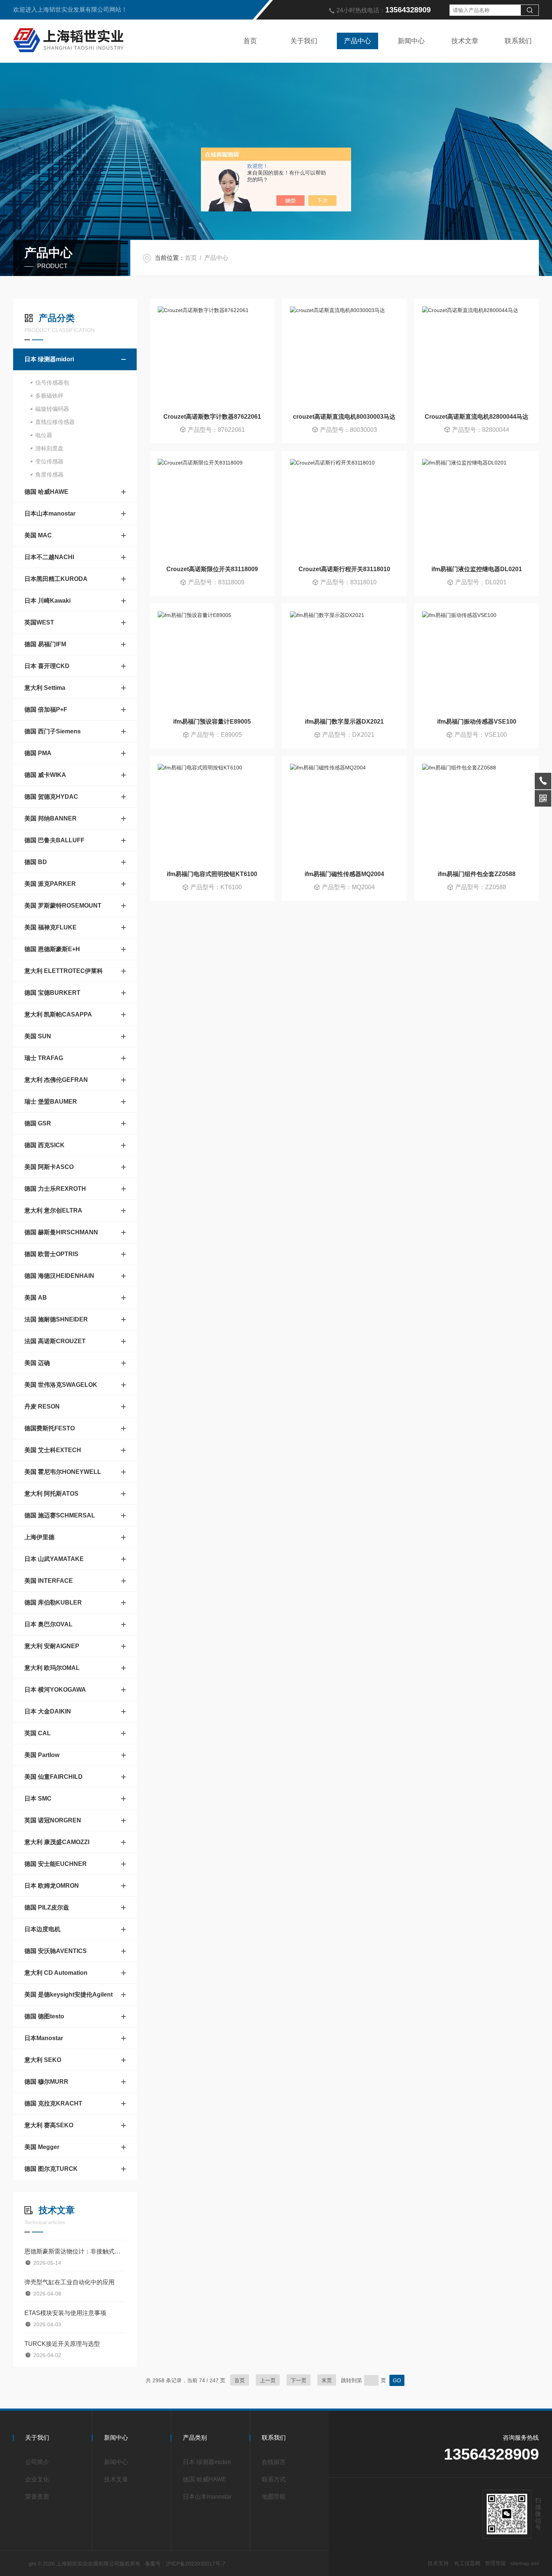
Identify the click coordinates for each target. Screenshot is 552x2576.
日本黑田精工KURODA (56, 579)
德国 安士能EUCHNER (56, 1864)
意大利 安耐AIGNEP (52, 1646)
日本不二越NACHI (49, 557)
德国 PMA (38, 753)
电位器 (44, 435)
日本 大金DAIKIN (48, 1711)
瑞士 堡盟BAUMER (51, 1102)
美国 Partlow (42, 1755)
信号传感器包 (52, 382)
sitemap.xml (525, 2563)
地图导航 (274, 2497)
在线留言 (274, 2462)
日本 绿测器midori (49, 359)
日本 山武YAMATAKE (54, 1559)
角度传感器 (49, 474)
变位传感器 (49, 461)
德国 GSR (38, 1123)
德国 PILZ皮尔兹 (47, 1907)
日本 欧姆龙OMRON (52, 1886)
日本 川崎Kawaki (48, 601)
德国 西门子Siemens (53, 731)
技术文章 (465, 41)
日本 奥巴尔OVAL (48, 1624)
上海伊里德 (39, 1537)
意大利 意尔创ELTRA (53, 1210)
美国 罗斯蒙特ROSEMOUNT (63, 906)
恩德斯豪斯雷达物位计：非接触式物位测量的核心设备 (75, 2251)
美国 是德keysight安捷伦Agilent (69, 1995)
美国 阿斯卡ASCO (49, 1167)
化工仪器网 (467, 2563)
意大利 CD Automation (56, 1973)
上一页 (268, 2380)
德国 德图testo (44, 2016)
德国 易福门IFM (45, 644)
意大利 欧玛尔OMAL (52, 1668)
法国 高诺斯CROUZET (55, 1341)
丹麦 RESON (42, 1406)
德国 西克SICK (44, 1145)
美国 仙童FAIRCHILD (54, 1777)
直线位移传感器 (55, 422)
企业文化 (37, 2479)
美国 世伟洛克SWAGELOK (61, 1385)
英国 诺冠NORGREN (53, 1820)
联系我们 (518, 41)
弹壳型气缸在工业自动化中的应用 (69, 2282)
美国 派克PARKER (50, 884)
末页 (327, 2380)
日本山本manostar (50, 514)
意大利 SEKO (43, 2060)
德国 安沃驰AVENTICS (56, 1951)
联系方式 (274, 2479)
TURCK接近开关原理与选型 (62, 2344)
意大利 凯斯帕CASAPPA (58, 1014)
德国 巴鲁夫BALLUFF (54, 840)
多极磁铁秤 (49, 396)
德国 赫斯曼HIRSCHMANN (61, 1232)
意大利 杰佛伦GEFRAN (56, 1080)
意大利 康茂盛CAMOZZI (57, 1842)
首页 (250, 41)
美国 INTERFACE (49, 1581)
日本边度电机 (42, 1929)
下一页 (299, 2380)
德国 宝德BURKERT (52, 993)
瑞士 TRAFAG (44, 1058)
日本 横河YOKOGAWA (55, 1690)
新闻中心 (411, 41)
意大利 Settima (45, 688)
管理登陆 (495, 2563)
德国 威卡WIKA (45, 775)
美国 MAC (38, 535)
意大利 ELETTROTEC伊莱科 (64, 971)
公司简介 (37, 2462)
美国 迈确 (37, 1363)
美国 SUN (38, 1036)
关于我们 (304, 41)
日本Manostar (44, 2038)
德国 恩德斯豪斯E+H (52, 949)
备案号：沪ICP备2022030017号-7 (185, 2564)
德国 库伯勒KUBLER (53, 1602)
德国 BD (36, 862)
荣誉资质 (37, 2497)
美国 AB (36, 1298)
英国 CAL (38, 1733)
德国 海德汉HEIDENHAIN (59, 1276)
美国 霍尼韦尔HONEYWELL (63, 1472)
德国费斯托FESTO (50, 1428)
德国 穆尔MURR (46, 2082)
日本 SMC (38, 1799)
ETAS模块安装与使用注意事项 (65, 2313)
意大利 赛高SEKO (49, 2125)
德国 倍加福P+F (46, 710)
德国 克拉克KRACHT (53, 2103)
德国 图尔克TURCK (51, 2169)
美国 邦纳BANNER (51, 818)
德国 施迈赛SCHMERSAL (60, 1515)
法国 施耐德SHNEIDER (56, 1319)
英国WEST (39, 622)
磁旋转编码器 (52, 409)
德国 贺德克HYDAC (51, 797)
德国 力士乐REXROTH (55, 1189)
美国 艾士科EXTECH (53, 1450)
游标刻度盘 (49, 448)
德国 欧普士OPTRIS (51, 1254)
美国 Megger (42, 2147)
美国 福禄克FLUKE (51, 927)
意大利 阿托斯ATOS (51, 1494)
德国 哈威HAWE (46, 492)
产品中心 (357, 41)
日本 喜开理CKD (47, 666)
